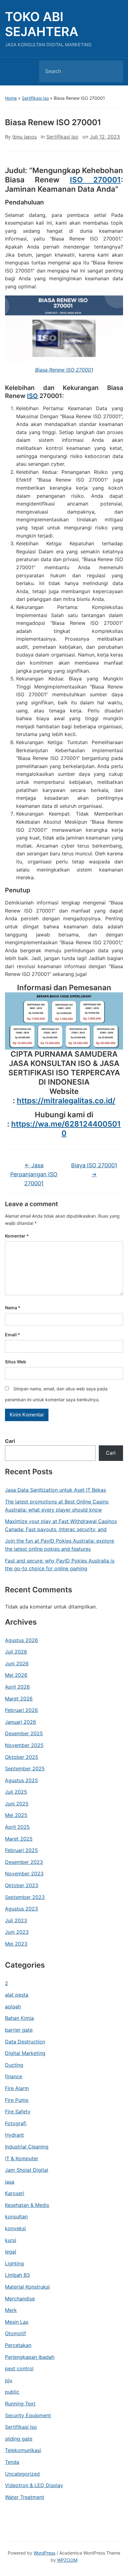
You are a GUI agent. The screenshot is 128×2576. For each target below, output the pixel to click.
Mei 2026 (16, 1675)
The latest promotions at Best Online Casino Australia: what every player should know (57, 1506)
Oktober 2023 (22, 1885)
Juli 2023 (16, 1920)
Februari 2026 (21, 1710)
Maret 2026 (19, 1699)
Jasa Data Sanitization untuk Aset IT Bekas (55, 1490)
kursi (11, 2240)
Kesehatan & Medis (27, 2205)
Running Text (20, 2404)
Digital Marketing (25, 2053)
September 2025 (25, 1768)
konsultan (16, 2217)
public (12, 2392)
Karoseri (15, 2193)
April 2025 (17, 1827)
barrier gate (19, 2030)
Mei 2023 (16, 1944)
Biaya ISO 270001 (94, 1170)
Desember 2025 (24, 1733)
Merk (11, 2310)
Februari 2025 (21, 1850)
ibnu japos (25, 137)
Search (113, 71)
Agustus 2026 (21, 1640)
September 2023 (25, 1897)
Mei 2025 (16, 1815)
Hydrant (14, 2135)
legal (11, 2252)
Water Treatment (25, 2497)
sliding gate (19, 2439)
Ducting (14, 2065)
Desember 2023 (24, 1862)
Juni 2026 (17, 1663)
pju (9, 2380)
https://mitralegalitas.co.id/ (66, 1101)
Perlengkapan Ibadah (30, 2357)
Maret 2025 (19, 1839)
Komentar (17, 1236)
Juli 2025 (16, 1792)
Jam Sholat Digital (27, 2170)
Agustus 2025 (21, 1780)
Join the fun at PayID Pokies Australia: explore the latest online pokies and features (59, 1545)
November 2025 (24, 1745)
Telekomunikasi (23, 2450)
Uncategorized (22, 2474)
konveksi (15, 2228)
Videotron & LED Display (34, 2485)
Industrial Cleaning (27, 2147)
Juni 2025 (17, 1804)
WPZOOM (67, 2560)
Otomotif (16, 2333)
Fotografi (16, 2123)
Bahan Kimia (19, 2018)
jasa (10, 2182)
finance (14, 2076)
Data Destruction (25, 2042)
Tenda (12, 2462)
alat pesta (17, 1995)
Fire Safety (18, 2112)
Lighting (14, 2263)
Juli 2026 (16, 1652)
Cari (10, 1441)
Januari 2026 (21, 1722)
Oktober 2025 (22, 1757)
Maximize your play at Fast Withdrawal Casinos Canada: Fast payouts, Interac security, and (61, 1525)
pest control (19, 2368)
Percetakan (18, 2345)
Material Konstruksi (27, 2287)
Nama (13, 1308)
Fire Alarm (17, 2088)
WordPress (44, 2553)
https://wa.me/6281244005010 (66, 1129)
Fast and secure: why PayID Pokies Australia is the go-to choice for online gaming (60, 1565)
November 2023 (24, 1874)
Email (13, 1335)
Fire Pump (17, 2100)
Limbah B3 (17, 2275)
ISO (32, 396)
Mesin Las (17, 2322)
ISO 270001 (95, 180)
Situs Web (16, 1362)
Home (11, 98)
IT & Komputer (22, 2158)
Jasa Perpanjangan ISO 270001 (34, 1174)
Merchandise (20, 2299)
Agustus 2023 (21, 1909)
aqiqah (13, 2006)
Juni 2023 (17, 1932)
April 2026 (17, 1687)
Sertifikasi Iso (35, 98)
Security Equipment (28, 2415)
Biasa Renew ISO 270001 (64, 370)
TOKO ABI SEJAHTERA (42, 24)
